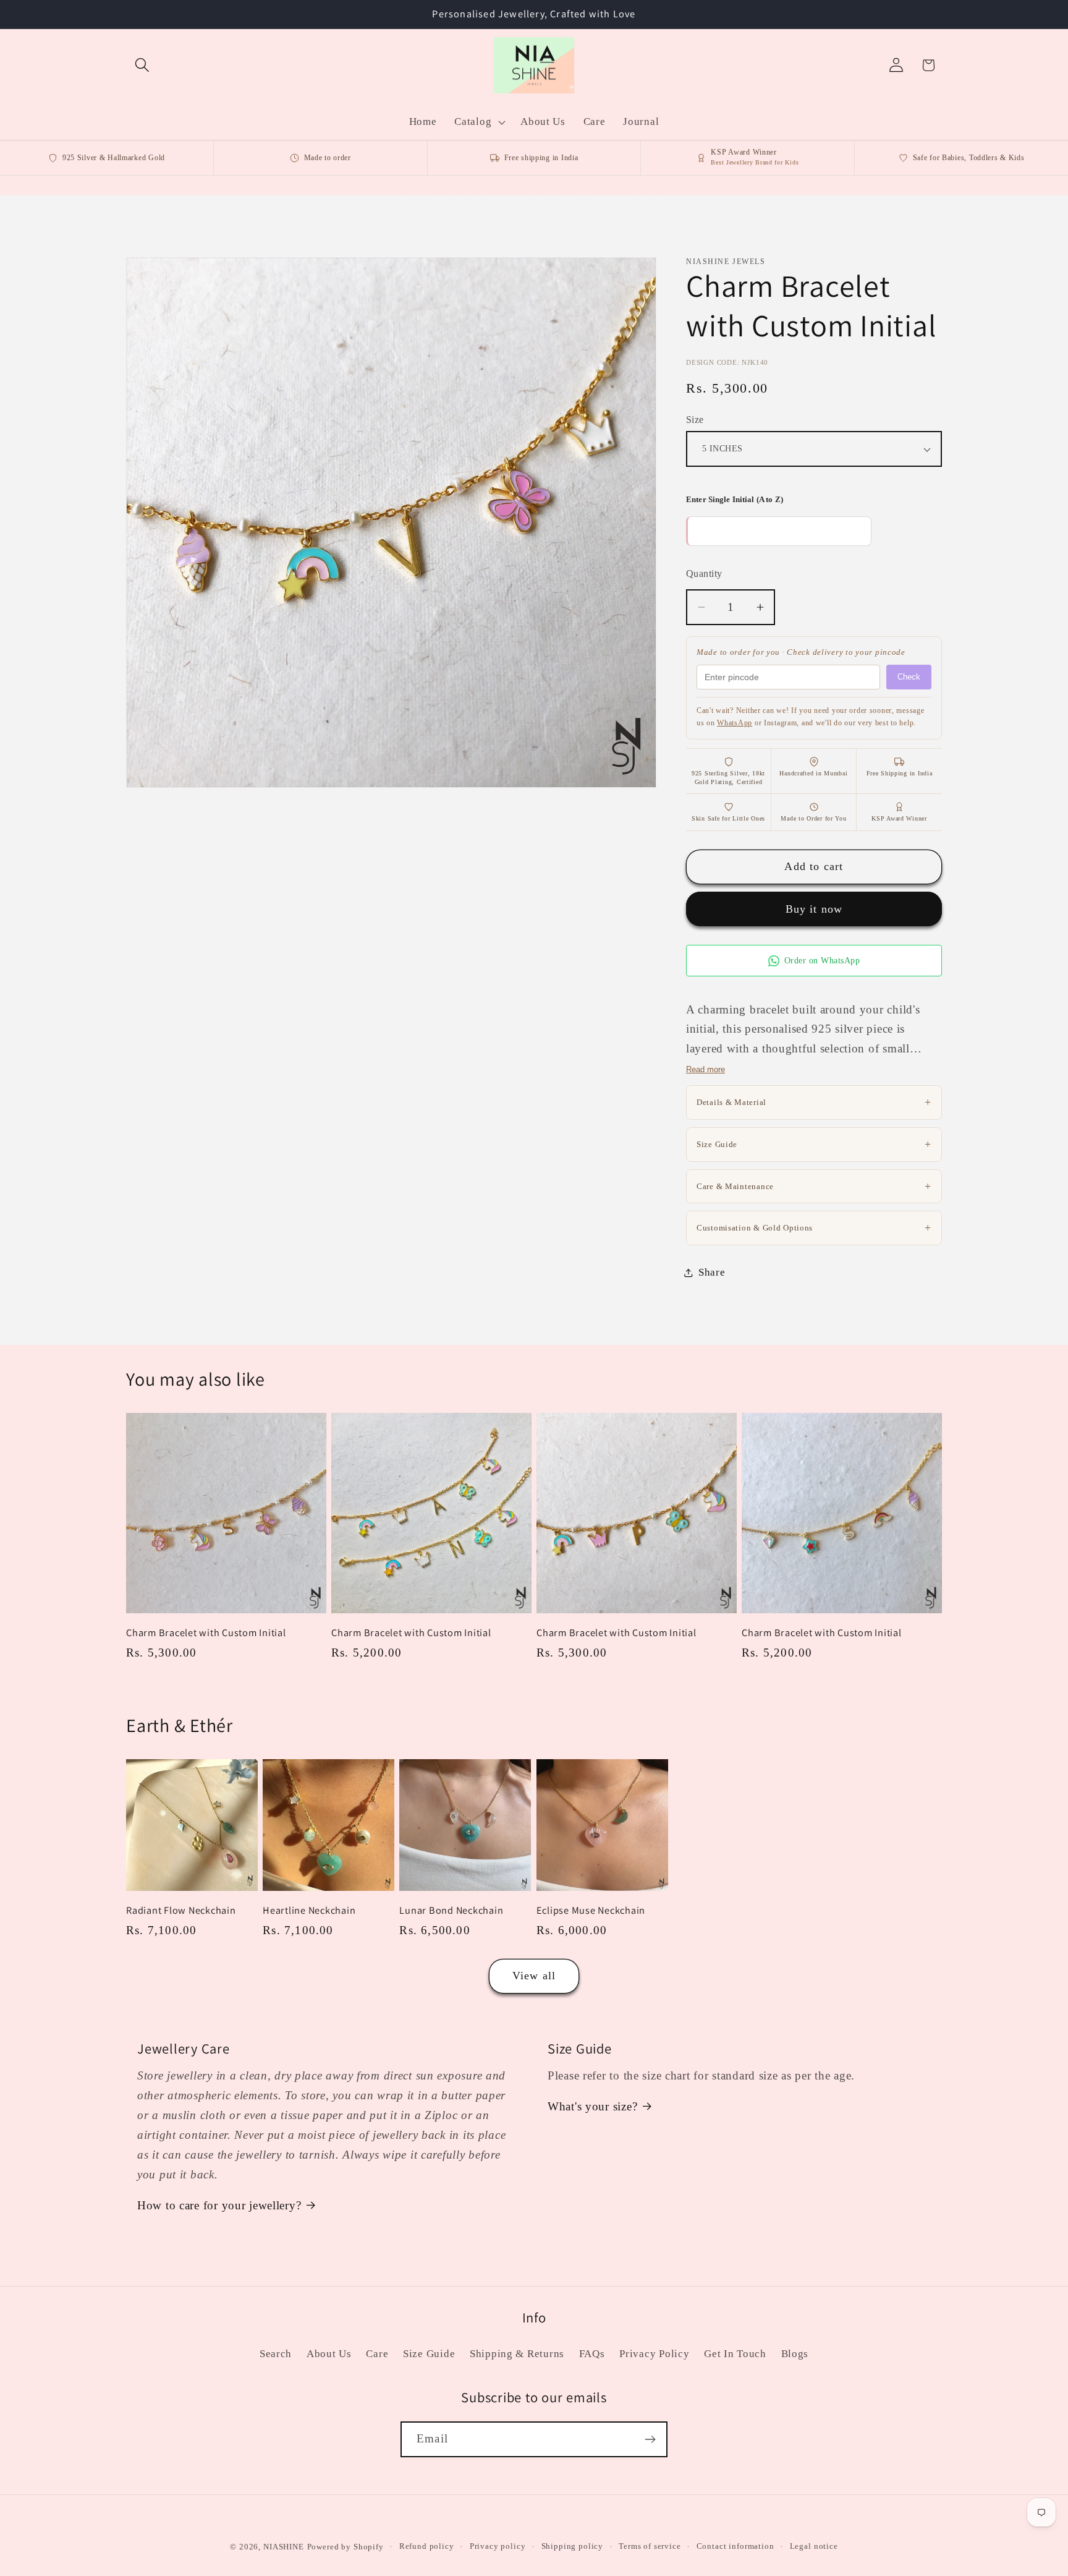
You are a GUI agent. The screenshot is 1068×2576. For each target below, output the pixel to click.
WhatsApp (735, 723)
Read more (706, 1069)
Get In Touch (735, 2354)
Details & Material (814, 1102)
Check (909, 677)
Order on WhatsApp (822, 961)
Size (695, 420)
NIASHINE (284, 2547)
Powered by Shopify (345, 2547)
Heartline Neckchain (309, 1910)
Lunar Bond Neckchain (451, 1910)
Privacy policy (498, 2546)
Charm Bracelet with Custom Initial (206, 1633)
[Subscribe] (650, 2439)
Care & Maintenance (814, 1186)
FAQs (592, 2354)
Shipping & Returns (517, 2354)
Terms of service (650, 2546)
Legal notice (814, 2546)
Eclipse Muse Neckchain (591, 1910)
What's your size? (592, 2106)
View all (534, 1976)
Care (377, 2354)
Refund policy (427, 2546)
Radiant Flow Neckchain (181, 1910)
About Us (329, 2354)
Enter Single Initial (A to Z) (735, 499)
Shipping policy (573, 2546)
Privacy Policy (654, 2354)
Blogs (795, 2354)
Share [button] (712, 1272)
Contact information (735, 2546)
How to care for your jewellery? (219, 2205)
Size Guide (814, 1144)
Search (276, 2354)
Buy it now (814, 909)
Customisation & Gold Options (814, 1227)
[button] (142, 65)
